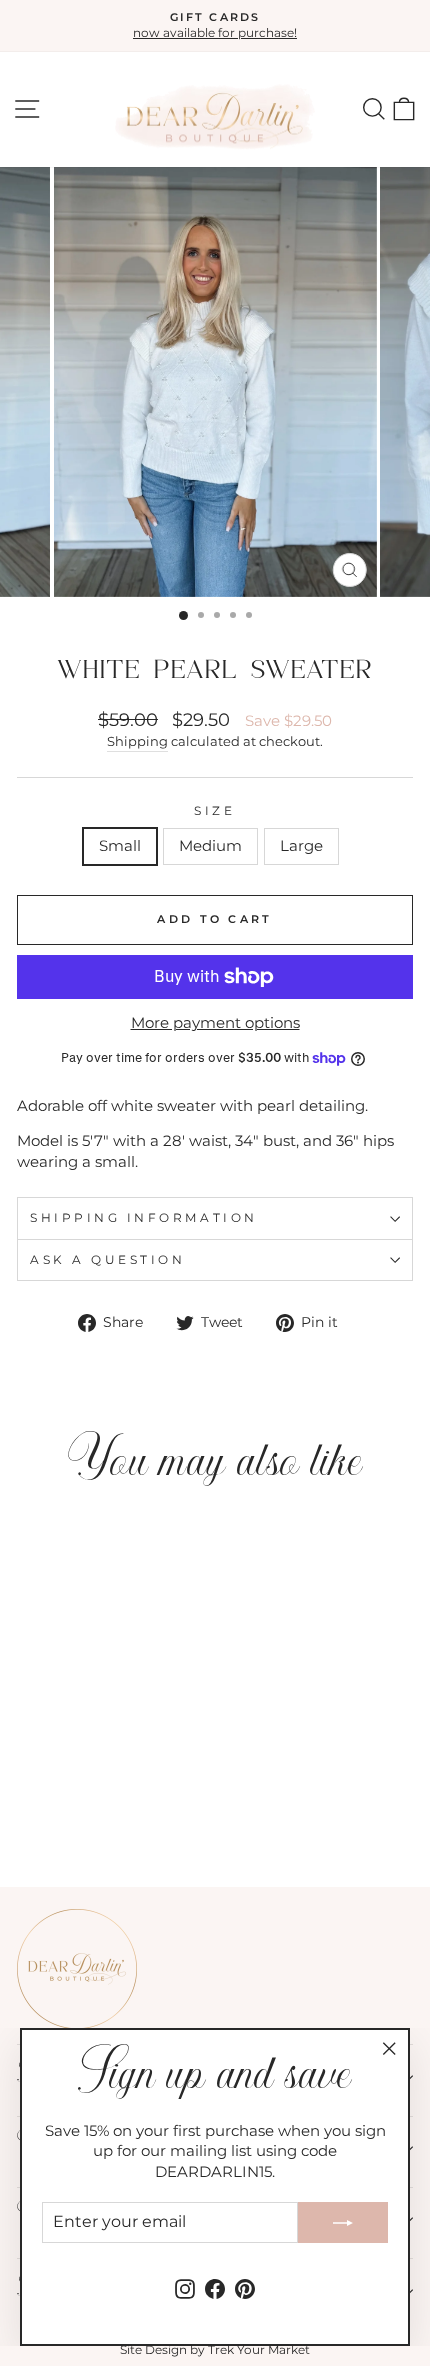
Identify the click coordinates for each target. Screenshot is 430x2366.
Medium (210, 846)
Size (214, 811)
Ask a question (107, 1260)
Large (301, 846)
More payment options (215, 1023)
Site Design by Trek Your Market (215, 2349)
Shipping (137, 741)
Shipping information (144, 1218)
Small (120, 846)
